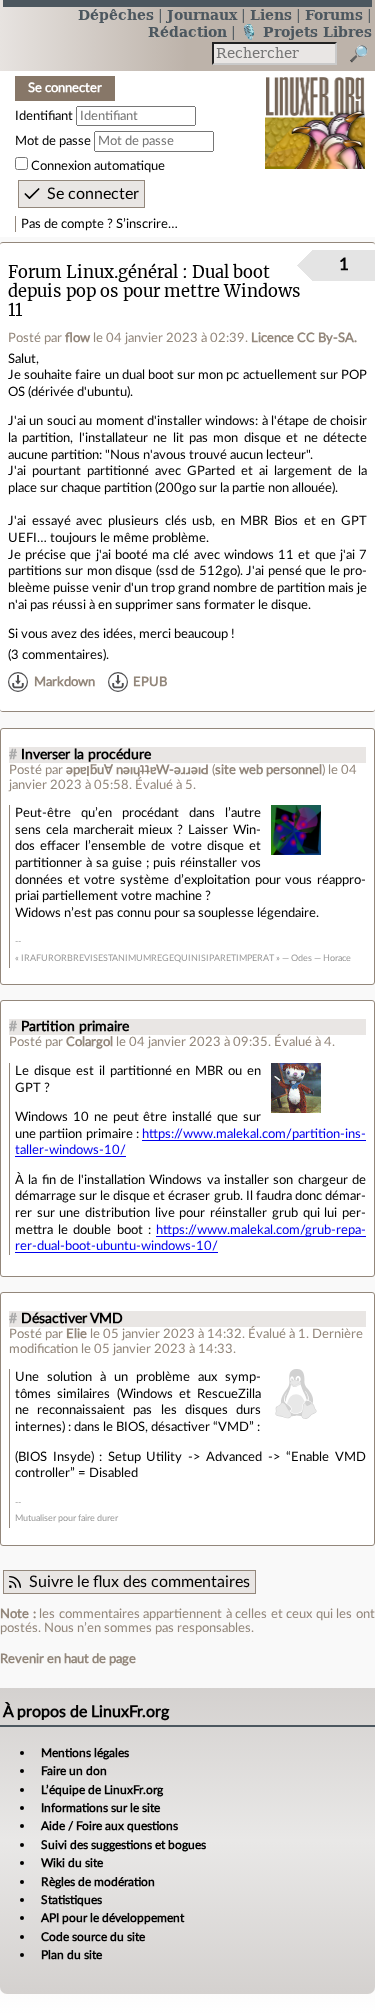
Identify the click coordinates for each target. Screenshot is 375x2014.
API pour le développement (112, 1918)
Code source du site (93, 1937)
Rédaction (187, 31)
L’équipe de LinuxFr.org (102, 1790)
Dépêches (116, 14)
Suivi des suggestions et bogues (123, 1845)
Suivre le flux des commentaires (139, 1582)
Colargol (89, 1042)
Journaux (202, 14)
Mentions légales (85, 1753)
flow (77, 338)
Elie (76, 1334)
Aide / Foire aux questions (109, 1826)
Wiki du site (72, 1863)
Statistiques (71, 1900)
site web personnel (268, 770)
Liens (271, 14)
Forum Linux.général (93, 272)
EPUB (150, 682)
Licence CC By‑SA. (304, 338)
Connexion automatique (98, 166)
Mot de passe (53, 141)
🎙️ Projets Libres (306, 31)
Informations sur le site (100, 1808)
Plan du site (71, 1955)
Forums (334, 14)
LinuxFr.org (315, 109)
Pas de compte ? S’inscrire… (99, 224)
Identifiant (44, 116)
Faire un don (74, 1771)
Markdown (64, 682)
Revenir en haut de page (68, 1659)
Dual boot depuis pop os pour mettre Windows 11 (154, 291)
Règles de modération (98, 1882)
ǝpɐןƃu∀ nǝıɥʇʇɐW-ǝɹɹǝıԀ (137, 770)
